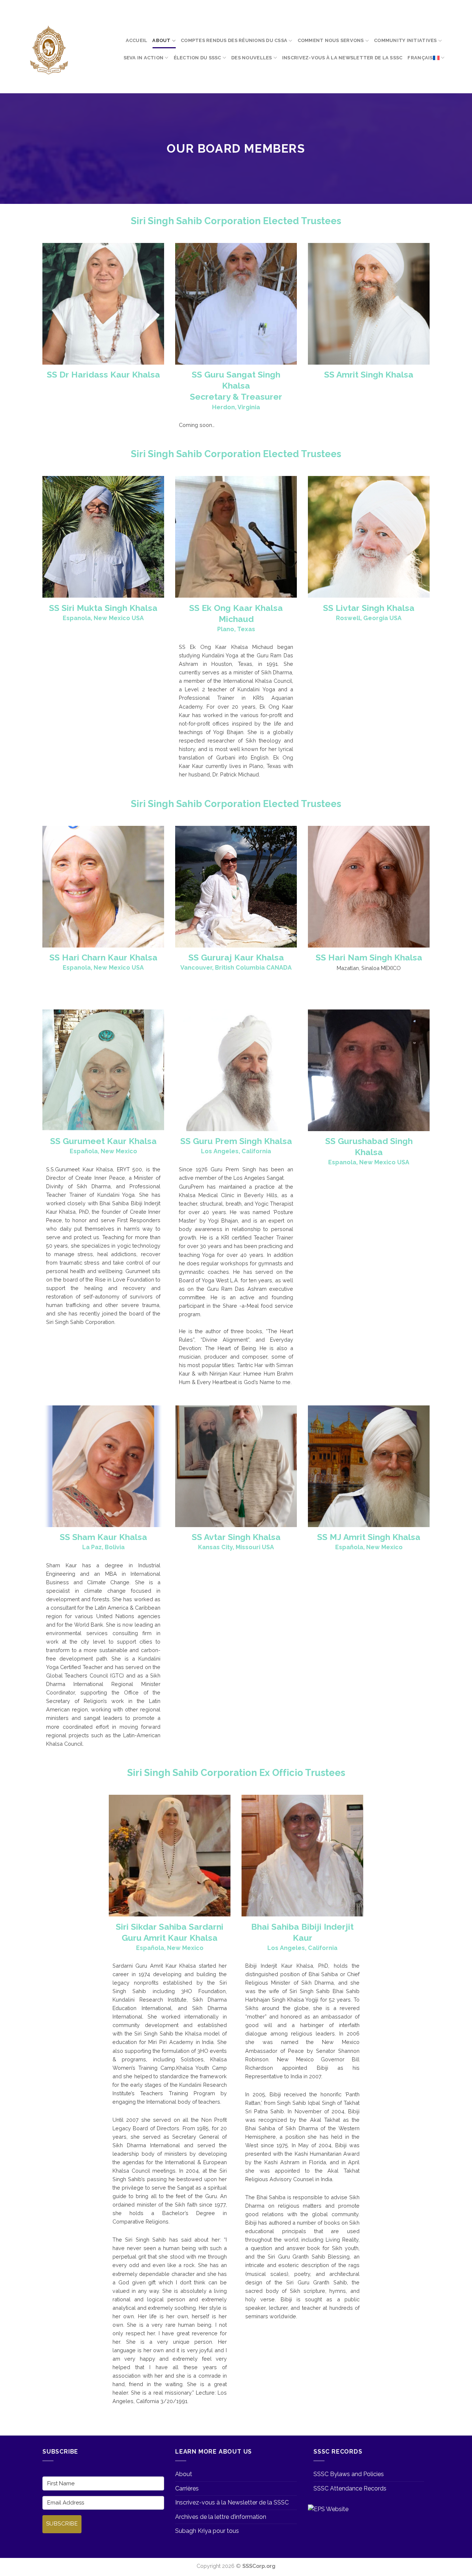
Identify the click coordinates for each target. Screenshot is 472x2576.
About (161, 40)
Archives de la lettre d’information (221, 2517)
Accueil (137, 40)
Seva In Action (144, 58)
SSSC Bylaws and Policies (349, 2474)
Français (420, 58)
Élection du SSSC (197, 58)
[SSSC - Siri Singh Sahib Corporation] (48, 50)
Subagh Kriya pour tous (207, 2531)
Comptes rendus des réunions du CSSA (234, 40)
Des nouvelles (251, 58)
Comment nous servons (331, 40)
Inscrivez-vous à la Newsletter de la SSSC (342, 58)
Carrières (187, 2488)
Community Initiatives (405, 40)
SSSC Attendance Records (350, 2488)
